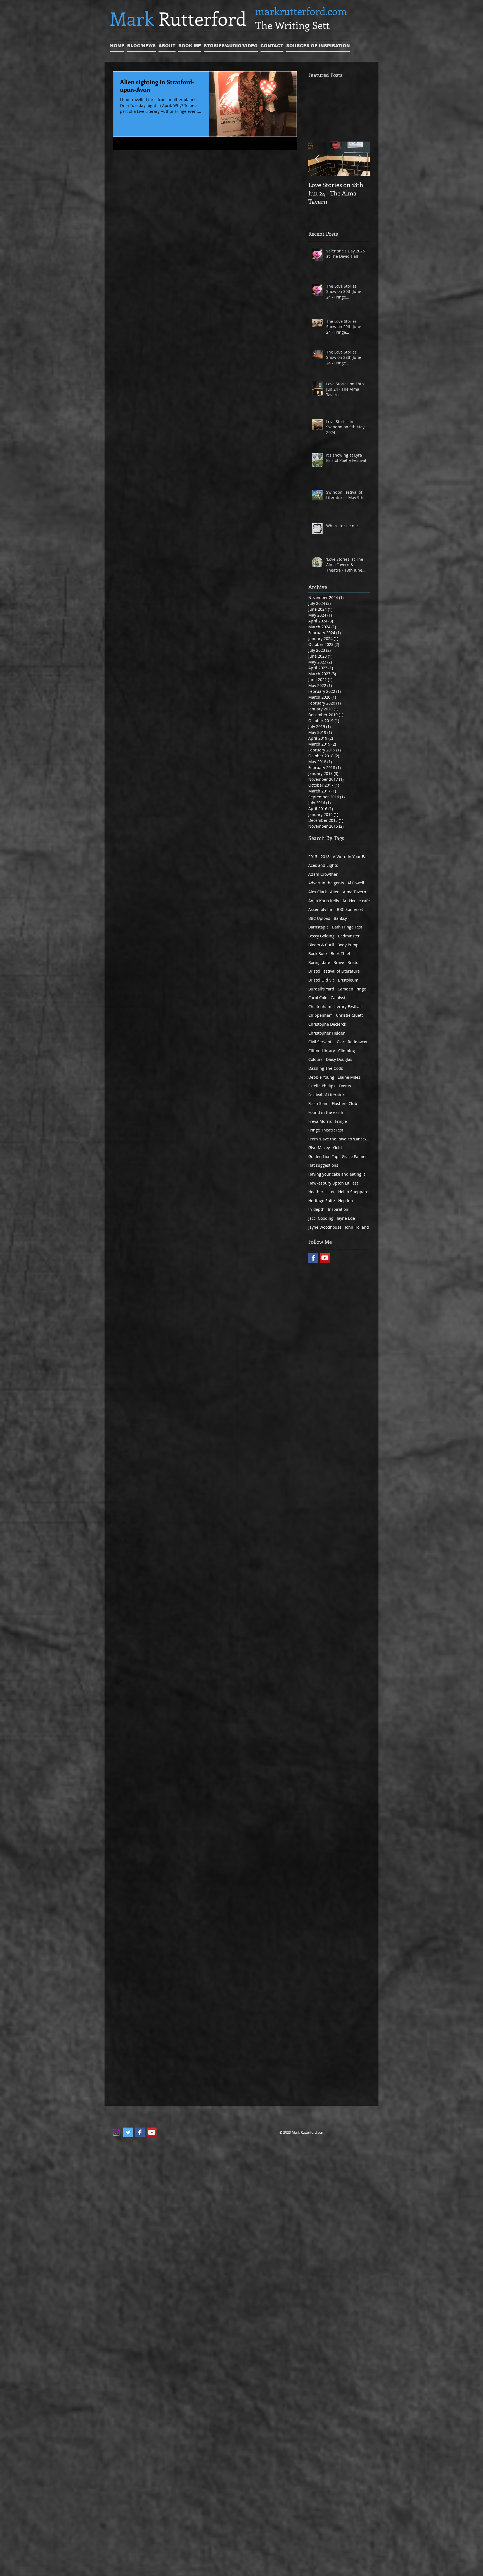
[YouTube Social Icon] (325, 1258)
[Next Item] (361, 159)
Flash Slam (318, 1103)
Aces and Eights (323, 865)
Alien (335, 892)
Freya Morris (320, 1121)
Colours (315, 1059)
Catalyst (338, 998)
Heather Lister (322, 1192)
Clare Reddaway (352, 1042)
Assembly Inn (321, 909)
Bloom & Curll (321, 945)
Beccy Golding (321, 936)
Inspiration (338, 1209)
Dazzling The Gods (326, 1068)
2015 (313, 857)
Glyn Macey (319, 1148)
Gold (338, 1148)
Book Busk (318, 953)
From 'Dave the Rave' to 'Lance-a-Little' (339, 1139)
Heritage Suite (322, 1201)
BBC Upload (319, 918)
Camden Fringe (352, 989)
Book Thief (340, 953)
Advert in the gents (326, 883)
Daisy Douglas (339, 1059)
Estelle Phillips (322, 1086)
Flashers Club (345, 1103)
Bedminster (349, 936)
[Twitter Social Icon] (128, 2132)
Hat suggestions (323, 1165)
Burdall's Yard (321, 989)
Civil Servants (321, 1042)
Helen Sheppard (353, 1192)
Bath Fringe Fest (347, 927)
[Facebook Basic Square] (313, 1258)
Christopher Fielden (327, 1033)
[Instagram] (116, 2132)
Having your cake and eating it (337, 1174)
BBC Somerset (350, 909)
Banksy (340, 918)
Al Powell (356, 883)
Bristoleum (348, 980)
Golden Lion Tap (323, 1156)
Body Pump (348, 945)
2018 (325, 857)
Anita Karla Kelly (324, 901)
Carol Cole (318, 998)
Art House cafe (356, 901)
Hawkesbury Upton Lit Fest (333, 1183)
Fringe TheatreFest (326, 1130)
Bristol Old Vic (321, 980)
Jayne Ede (346, 1218)
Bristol (353, 962)
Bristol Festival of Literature (334, 971)
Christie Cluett (349, 1015)
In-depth (316, 1209)
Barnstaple (319, 927)
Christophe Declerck (327, 1024)
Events (345, 1086)
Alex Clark (318, 892)
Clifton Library (322, 1051)
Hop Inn (346, 1201)
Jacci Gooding (321, 1218)
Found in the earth (326, 1112)
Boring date (319, 962)
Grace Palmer (354, 1156)
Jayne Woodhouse (325, 1227)
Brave (339, 962)
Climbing (347, 1051)
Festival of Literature (327, 1095)
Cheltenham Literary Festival (335, 1007)
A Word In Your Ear (351, 857)
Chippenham (320, 1015)
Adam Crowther (323, 874)
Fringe (341, 1121)
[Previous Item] (317, 159)
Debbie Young (321, 1077)
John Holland (357, 1227)
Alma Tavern (355, 892)
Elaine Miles (349, 1077)
